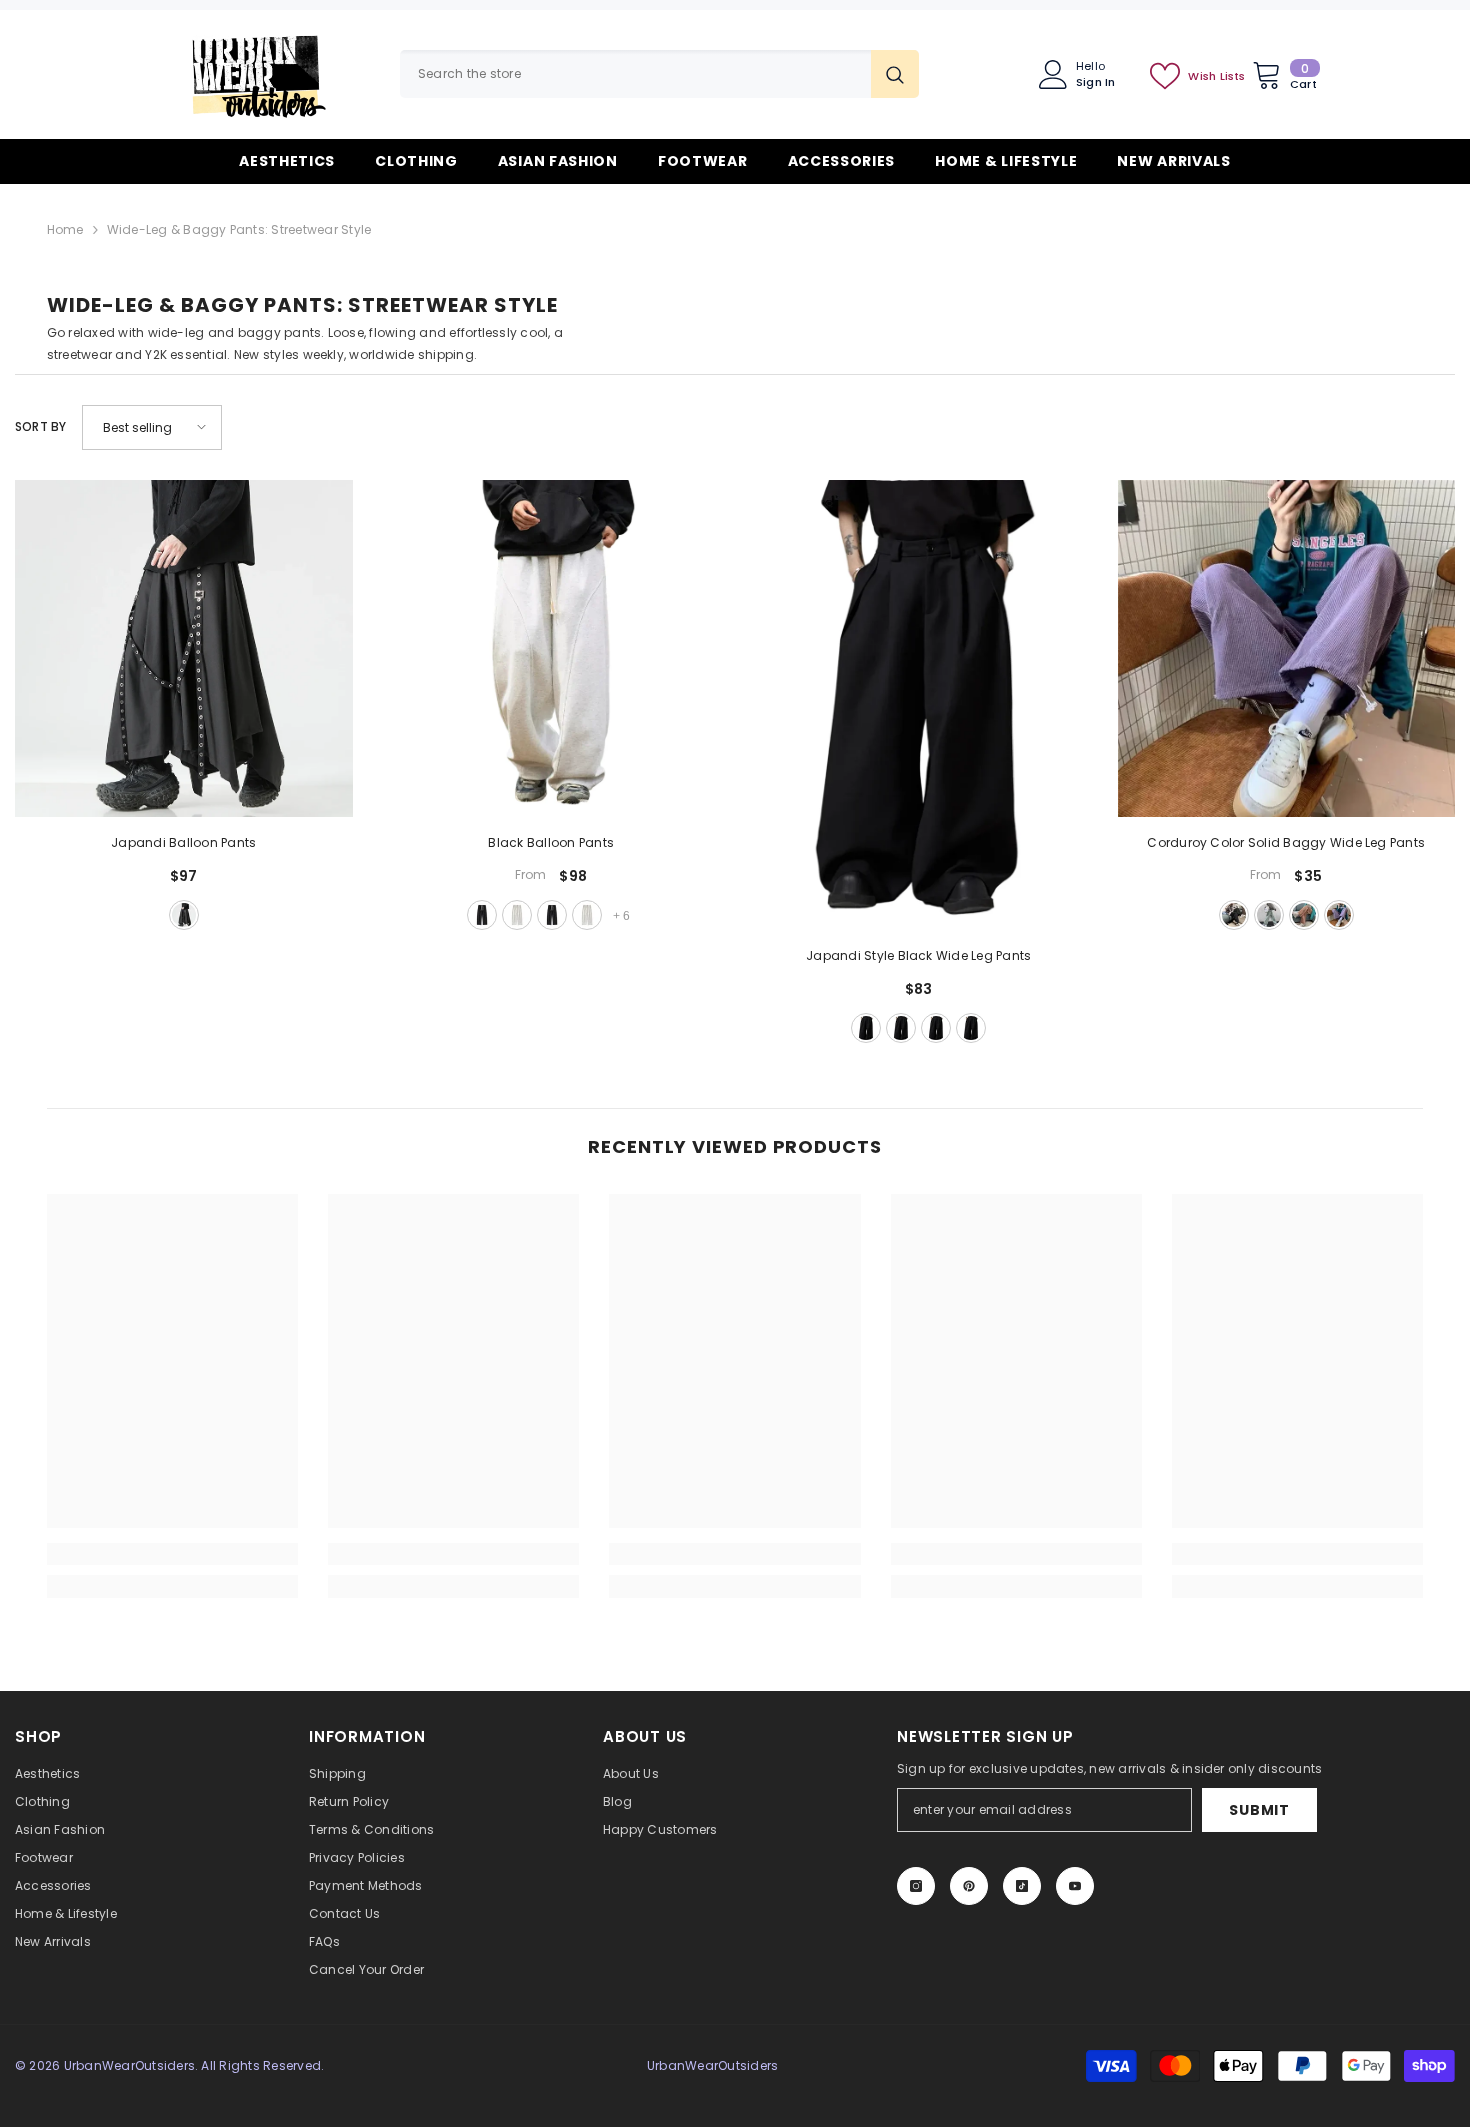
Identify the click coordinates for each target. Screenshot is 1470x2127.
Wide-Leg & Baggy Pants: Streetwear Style (239, 229)
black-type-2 (552, 915)
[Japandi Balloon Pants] (184, 649)
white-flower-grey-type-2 (587, 915)
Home (65, 229)
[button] (152, 427)
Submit (1259, 1810)
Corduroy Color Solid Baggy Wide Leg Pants (1286, 842)
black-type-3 (936, 1028)
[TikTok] (1022, 1886)
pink (1304, 915)
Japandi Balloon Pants (183, 842)
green (1269, 915)
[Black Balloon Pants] (552, 649)
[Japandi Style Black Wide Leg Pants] (919, 705)
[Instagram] (916, 1886)
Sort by (41, 426)
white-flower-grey (517, 915)
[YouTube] (1075, 1886)
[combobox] (635, 74)
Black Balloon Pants (551, 842)
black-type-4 (971, 1028)
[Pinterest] (969, 1886)
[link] (172, 1554)
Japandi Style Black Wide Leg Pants (918, 955)
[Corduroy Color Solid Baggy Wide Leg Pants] (1287, 649)
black (184, 915)
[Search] (659, 74)
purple (1339, 915)
